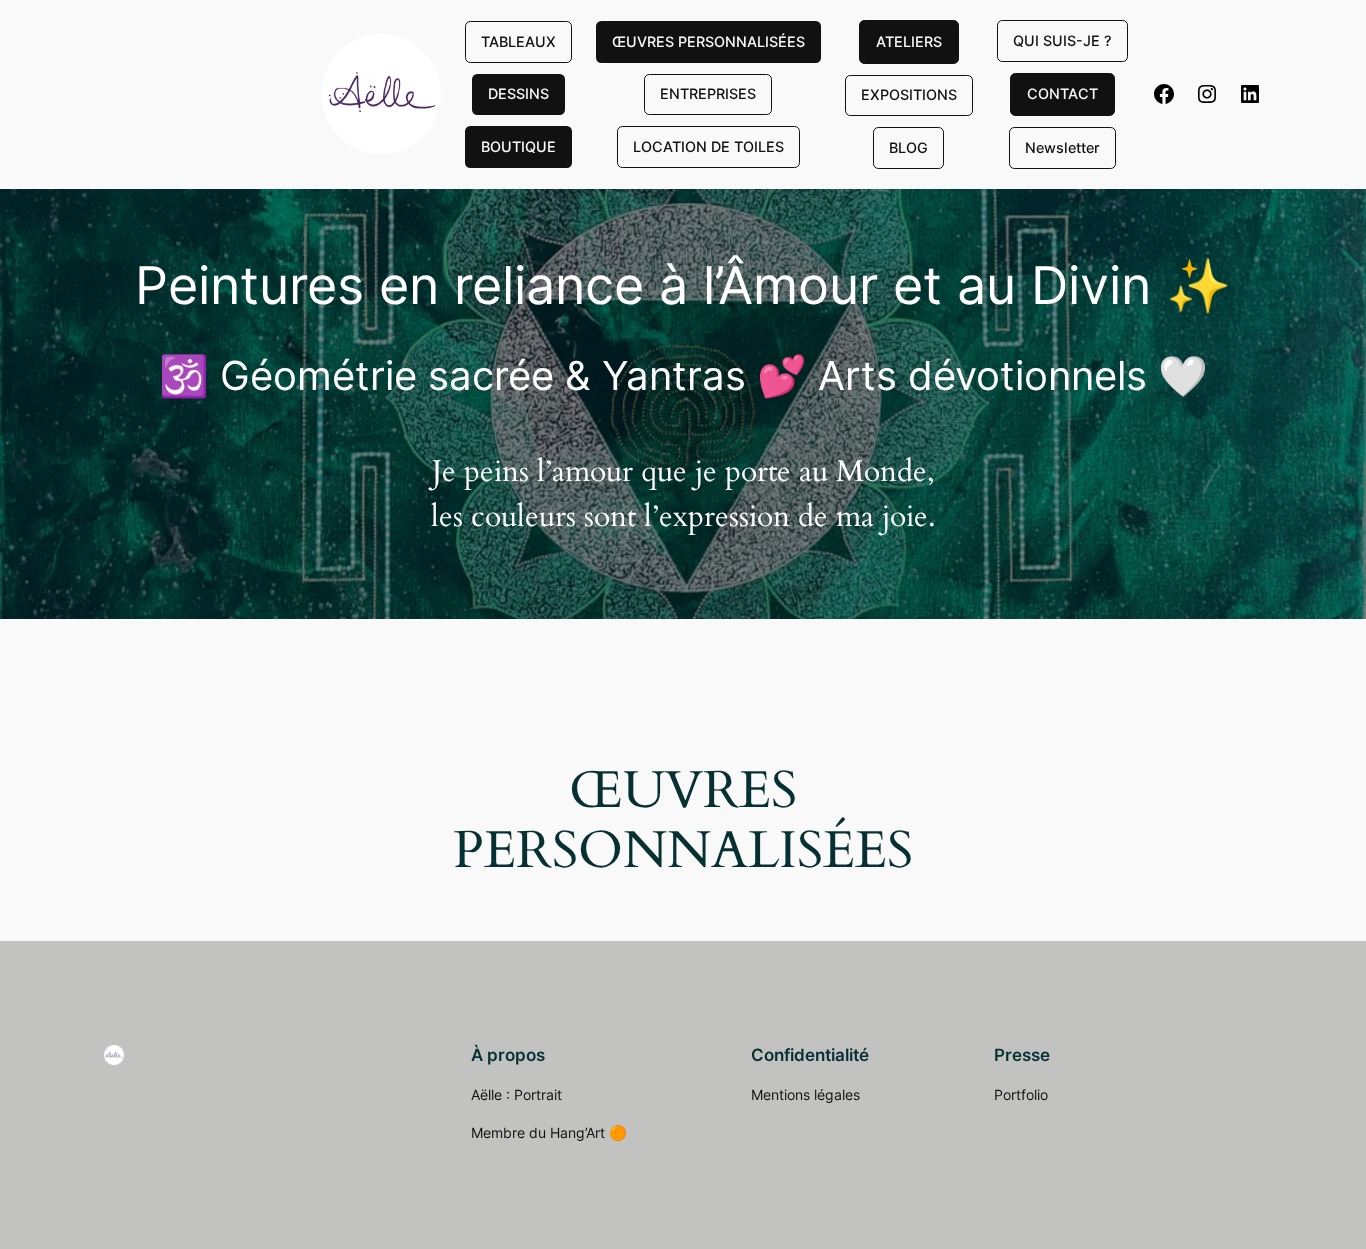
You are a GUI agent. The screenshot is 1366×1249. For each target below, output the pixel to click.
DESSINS (518, 93)
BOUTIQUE (518, 146)
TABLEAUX (518, 41)
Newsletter (1062, 147)
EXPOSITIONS (909, 94)
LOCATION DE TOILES (708, 146)
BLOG (908, 147)
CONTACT (1062, 93)
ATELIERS (909, 41)
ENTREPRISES (708, 93)
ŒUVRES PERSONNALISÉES (708, 41)
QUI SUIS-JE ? (1062, 40)
